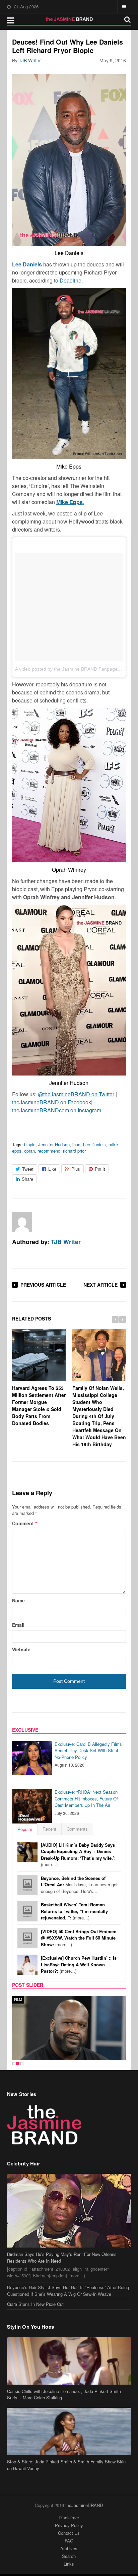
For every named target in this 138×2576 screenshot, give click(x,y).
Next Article (100, 1285)
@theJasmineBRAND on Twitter (76, 1094)
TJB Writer (30, 60)
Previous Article (43, 1285)
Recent (49, 1829)
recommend (49, 1151)
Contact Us (69, 2533)
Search (69, 2556)
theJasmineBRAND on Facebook (52, 1102)
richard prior (74, 1151)
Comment (24, 1523)
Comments (77, 1829)
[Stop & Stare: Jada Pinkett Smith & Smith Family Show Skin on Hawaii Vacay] (69, 2432)
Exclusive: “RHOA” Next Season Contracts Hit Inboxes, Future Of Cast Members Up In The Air (86, 1798)
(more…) (78, 1855)
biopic (30, 1144)
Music (20, 2000)
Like (52, 1169)
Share (27, 1179)
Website (21, 1649)
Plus (76, 1169)
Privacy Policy (69, 2525)
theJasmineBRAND (84, 2505)
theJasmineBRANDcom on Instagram (57, 1110)
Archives (69, 2548)
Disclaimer (69, 2518)
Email (18, 1625)
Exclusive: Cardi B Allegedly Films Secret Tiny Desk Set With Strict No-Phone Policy (88, 1751)
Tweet (28, 1169)
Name (18, 1600)
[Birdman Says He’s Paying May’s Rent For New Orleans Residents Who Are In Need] (69, 2211)
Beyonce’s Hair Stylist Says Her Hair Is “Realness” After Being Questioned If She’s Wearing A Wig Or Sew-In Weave (68, 2291)
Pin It (100, 1169)
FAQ (69, 2541)
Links (69, 2564)
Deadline (71, 280)
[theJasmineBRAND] (69, 19)
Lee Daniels (27, 264)
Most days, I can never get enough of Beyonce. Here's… (79, 1885)
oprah (29, 1151)
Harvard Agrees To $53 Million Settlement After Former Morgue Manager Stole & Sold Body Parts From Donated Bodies (39, 1405)
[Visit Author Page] (22, 1222)
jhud (76, 1144)
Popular (25, 1829)
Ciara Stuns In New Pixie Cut (35, 2304)
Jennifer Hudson (54, 1144)
